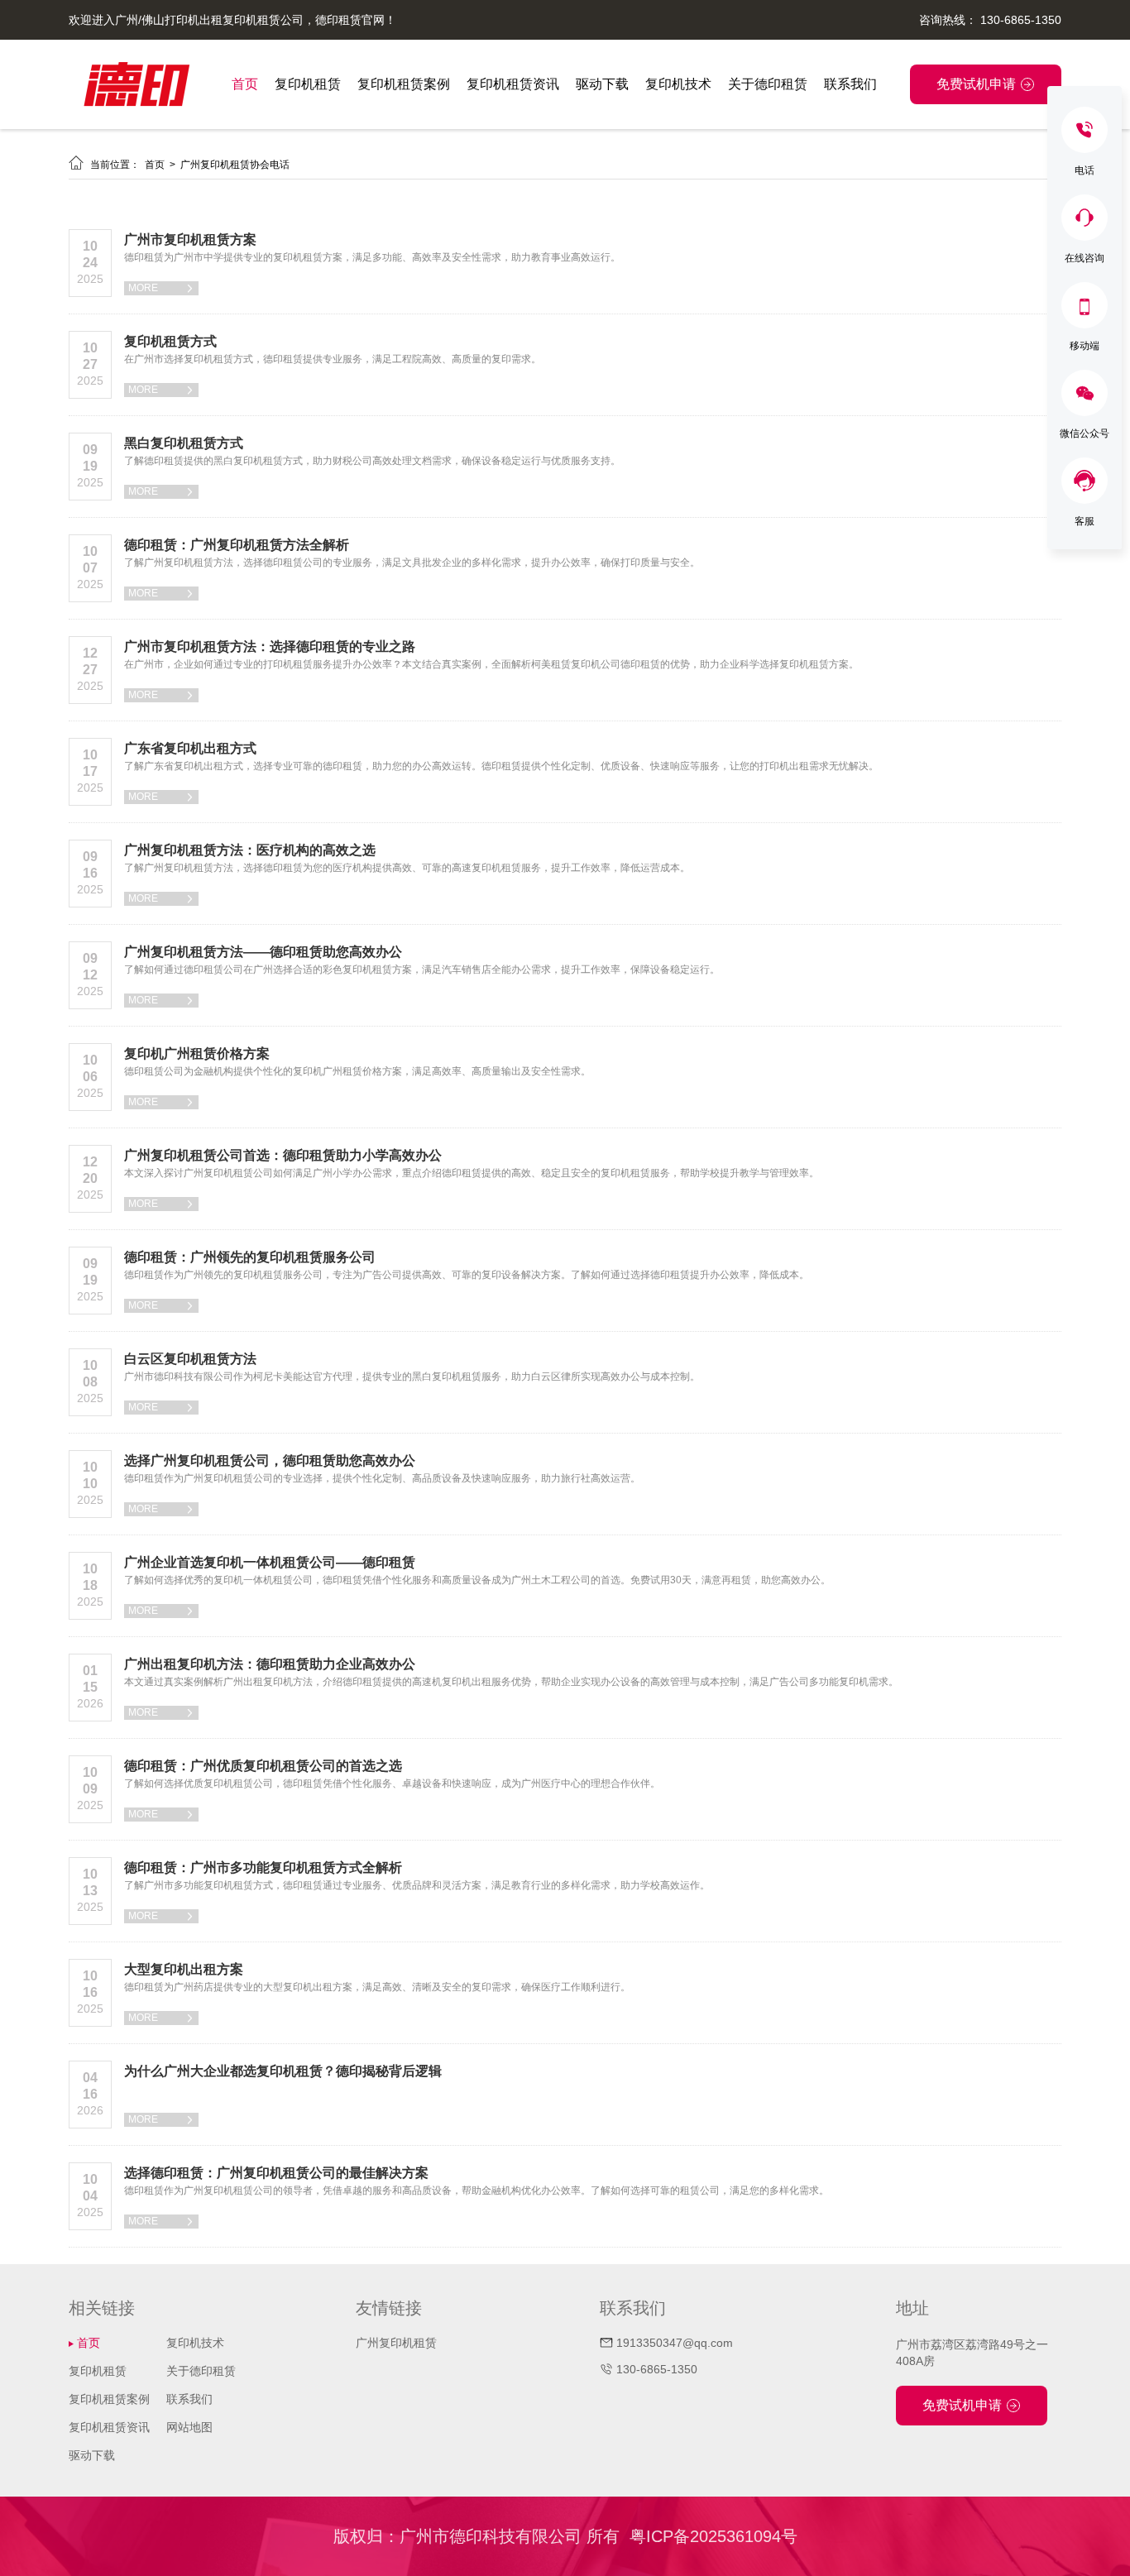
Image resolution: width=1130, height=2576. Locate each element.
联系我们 (850, 84)
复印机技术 (678, 84)
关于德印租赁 (768, 84)
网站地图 (189, 2427)
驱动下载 (602, 84)
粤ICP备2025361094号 (713, 2536)
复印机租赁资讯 (513, 84)
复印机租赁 (308, 84)
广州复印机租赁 (396, 2343)
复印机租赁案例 (404, 84)
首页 (245, 84)
